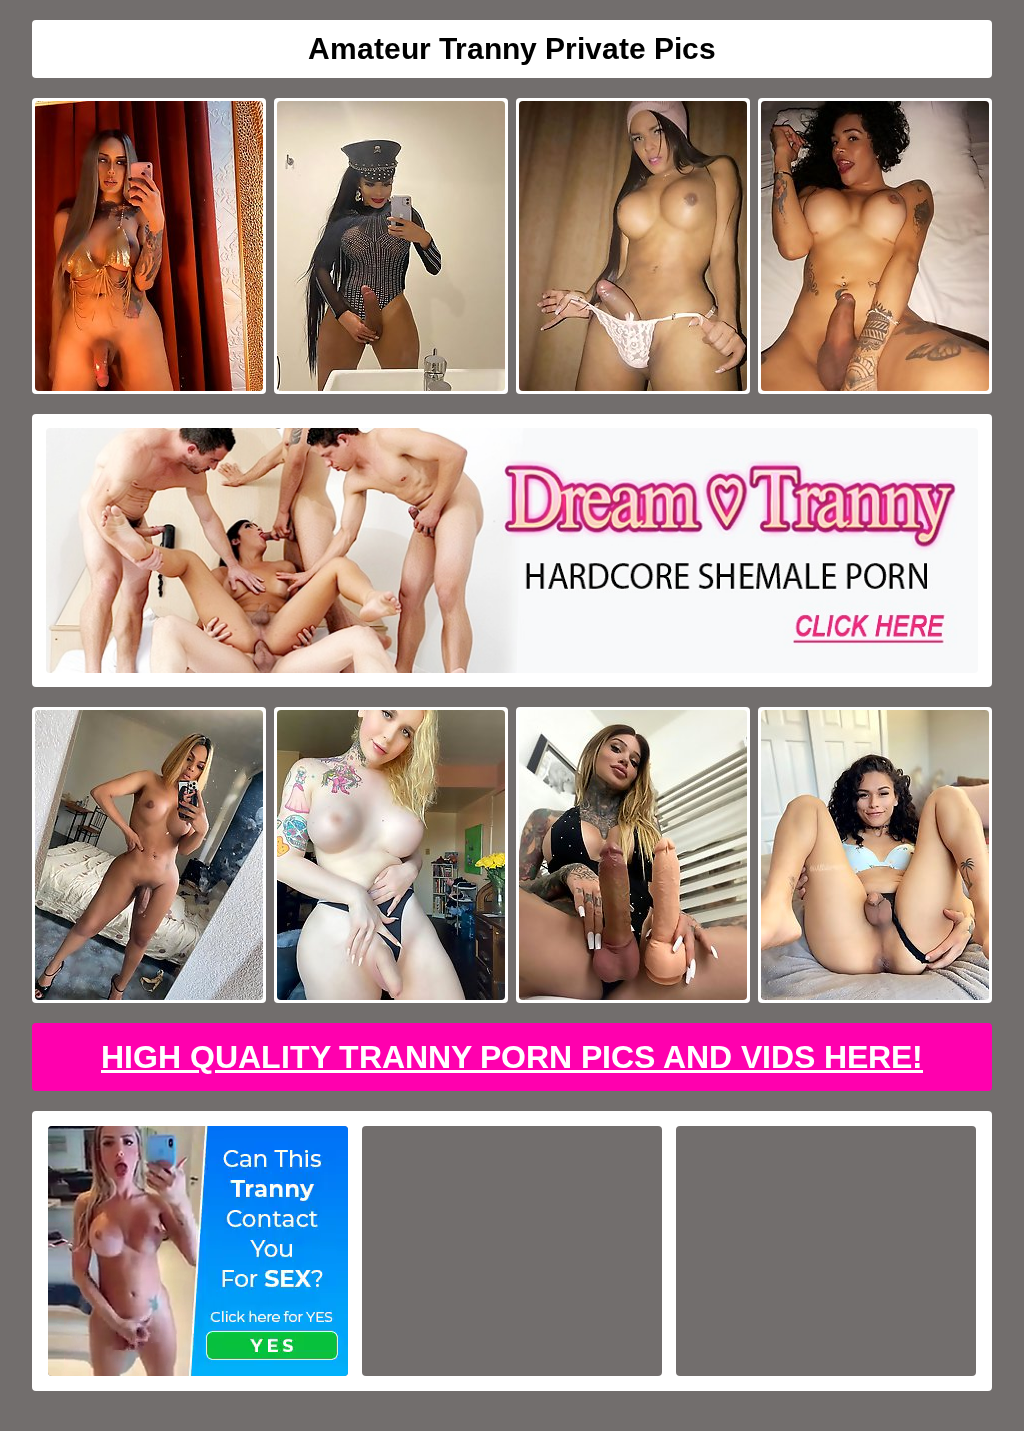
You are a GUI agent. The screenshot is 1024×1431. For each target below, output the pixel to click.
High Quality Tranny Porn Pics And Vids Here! (512, 1057)
